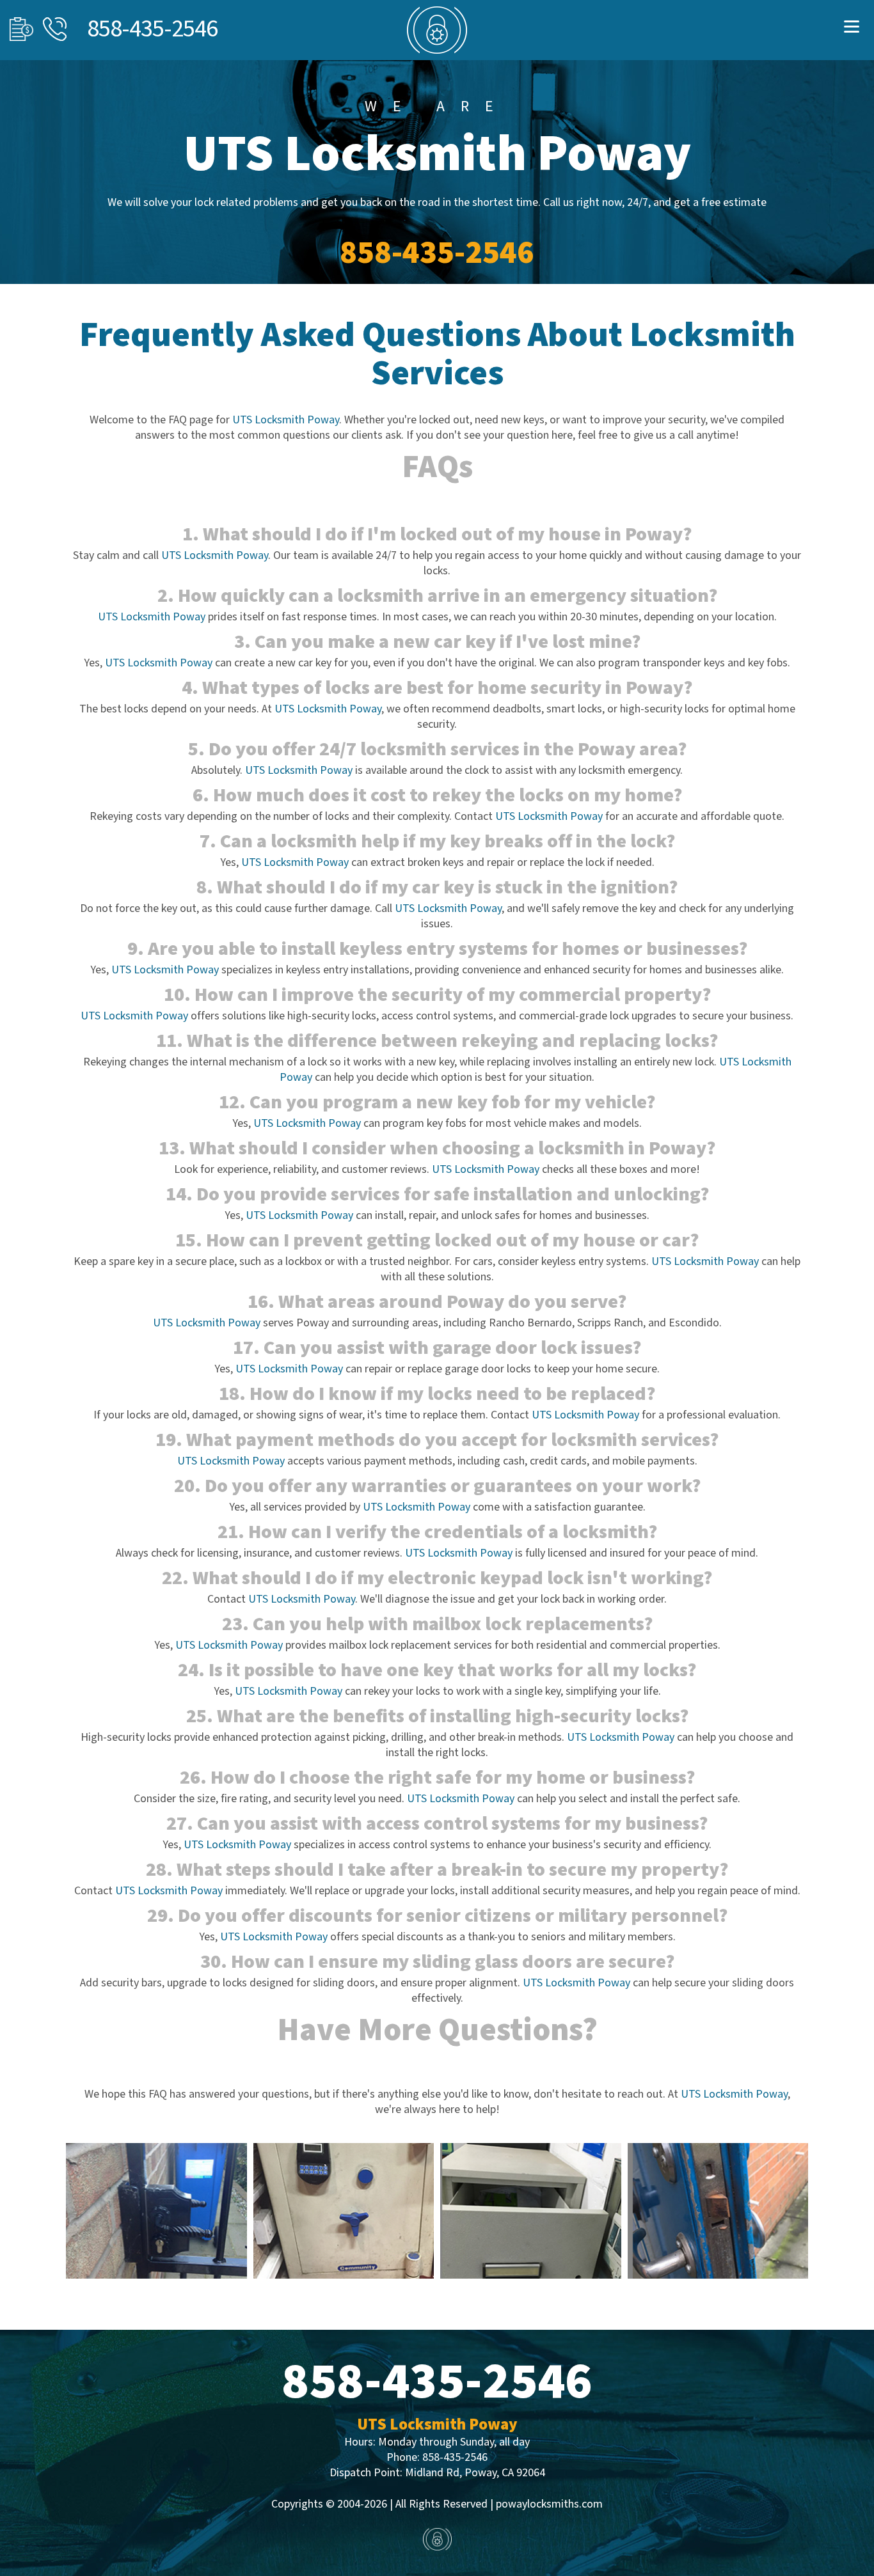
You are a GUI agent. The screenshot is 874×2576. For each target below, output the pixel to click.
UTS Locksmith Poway (286, 420)
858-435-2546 (152, 29)
